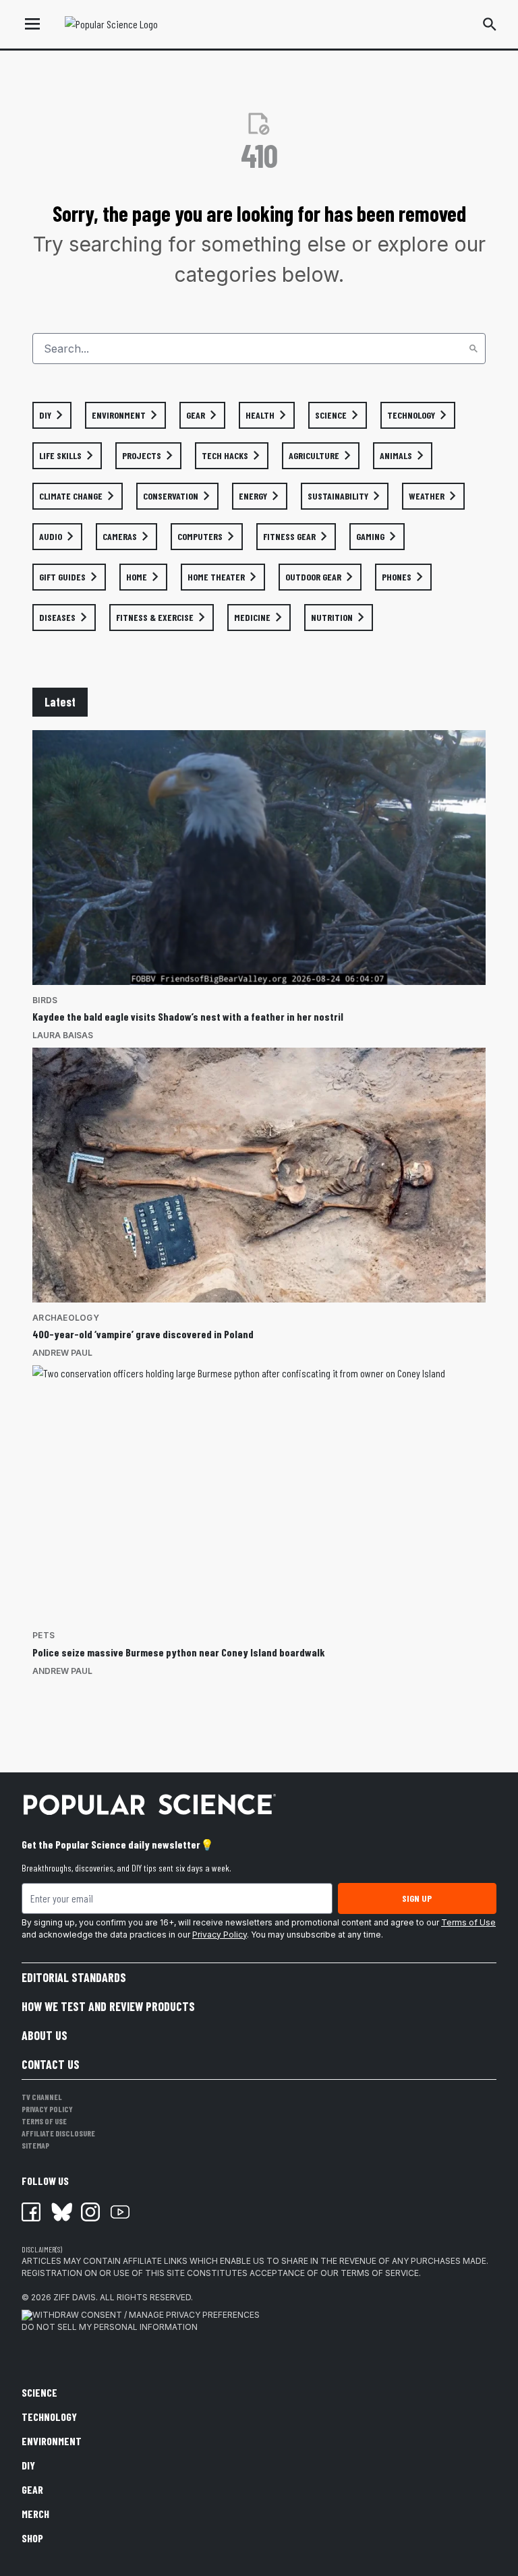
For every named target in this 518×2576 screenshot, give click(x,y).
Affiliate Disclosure (58, 2133)
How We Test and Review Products (108, 2006)
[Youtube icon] (120, 2212)
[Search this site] (490, 24)
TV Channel (42, 2097)
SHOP (32, 2538)
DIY (28, 2465)
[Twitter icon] (61, 2212)
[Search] (473, 349)
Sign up (417, 1898)
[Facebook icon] (31, 2212)
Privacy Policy (220, 1935)
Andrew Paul (62, 1353)
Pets (44, 1635)
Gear (32, 2489)
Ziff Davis (75, 2297)
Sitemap (35, 2145)
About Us (45, 2035)
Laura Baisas (63, 1035)
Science (39, 2392)
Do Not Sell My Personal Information (110, 2327)
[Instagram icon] (90, 2212)
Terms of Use (468, 1922)
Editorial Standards (74, 1977)
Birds (45, 1000)
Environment (52, 2441)
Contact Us (51, 2064)
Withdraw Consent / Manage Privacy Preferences (146, 2315)
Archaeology (66, 1318)
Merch (35, 2514)
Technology (49, 2417)
